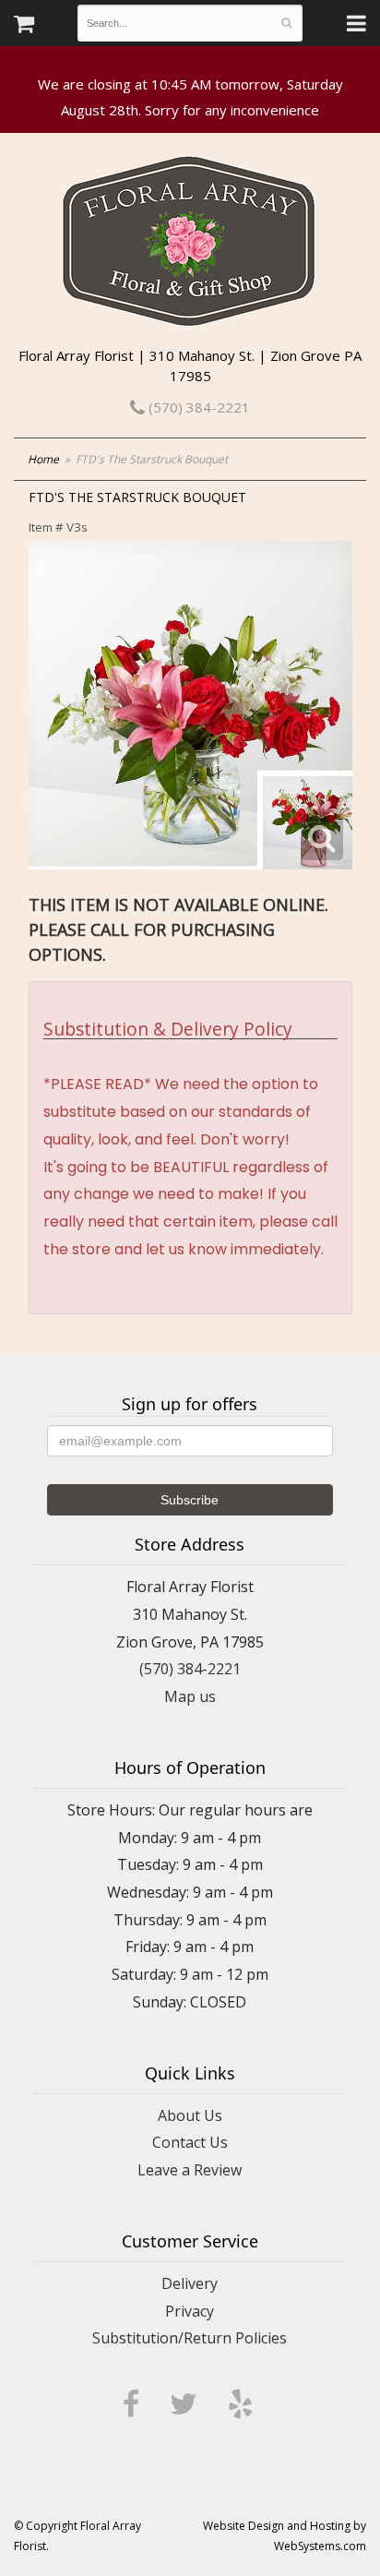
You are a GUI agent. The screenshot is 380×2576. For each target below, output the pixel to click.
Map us (190, 1696)
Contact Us (190, 2142)
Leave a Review (190, 2170)
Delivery (190, 2283)
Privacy (190, 2311)
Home (43, 459)
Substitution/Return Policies (190, 2338)
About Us (190, 2115)
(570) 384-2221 (197, 407)
